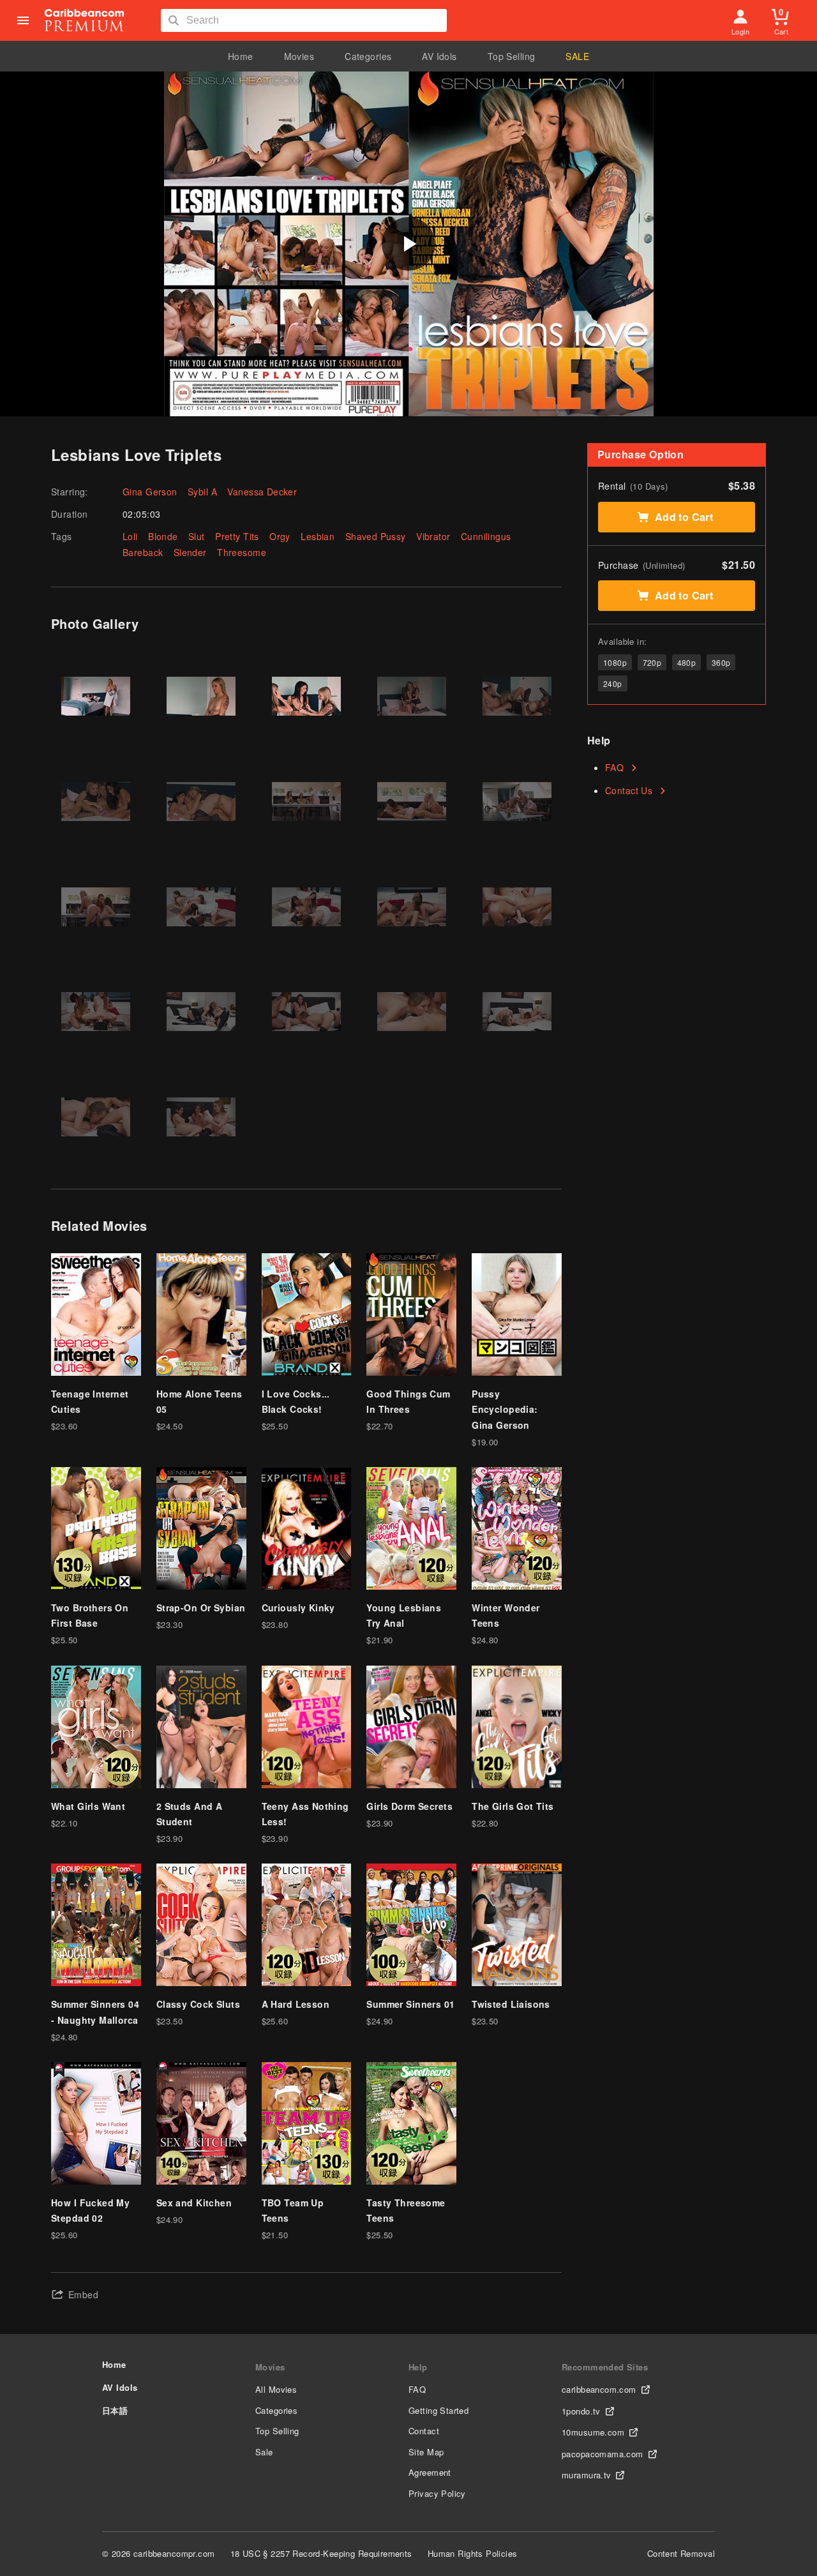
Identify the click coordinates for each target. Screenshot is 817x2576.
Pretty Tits (237, 536)
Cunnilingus (486, 536)
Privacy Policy (437, 2493)
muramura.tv (587, 2475)
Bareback (143, 552)
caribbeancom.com (599, 2389)
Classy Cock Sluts (198, 2004)
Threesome (242, 552)
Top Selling (512, 56)
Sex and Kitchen (194, 2203)
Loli (130, 536)
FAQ (614, 767)
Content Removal (681, 2553)
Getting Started (438, 2410)
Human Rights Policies (473, 2553)
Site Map (426, 2452)
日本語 (115, 2410)
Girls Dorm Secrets (409, 1806)
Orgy (280, 536)
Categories (368, 56)
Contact (424, 2431)
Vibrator (433, 536)
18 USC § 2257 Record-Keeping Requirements (321, 2553)
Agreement (430, 2472)
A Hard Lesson (296, 2004)
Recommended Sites (605, 2367)
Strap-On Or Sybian (201, 1608)
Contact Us (629, 790)
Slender (190, 552)
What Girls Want (88, 1806)
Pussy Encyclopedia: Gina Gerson (505, 1409)
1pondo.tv (581, 2411)
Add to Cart (684, 517)
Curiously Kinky (298, 1608)
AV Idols (439, 56)
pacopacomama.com (603, 2454)
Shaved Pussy (376, 536)
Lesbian (318, 536)
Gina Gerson (150, 492)
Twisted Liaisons (511, 2004)
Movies (299, 56)
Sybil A (202, 492)
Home (241, 56)
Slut (197, 536)
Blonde (163, 536)
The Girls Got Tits (513, 1806)
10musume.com (593, 2432)
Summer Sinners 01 (410, 2004)
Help (418, 2367)
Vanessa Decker (262, 492)
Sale (264, 2452)
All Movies (276, 2389)
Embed (83, 2294)
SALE (577, 56)
